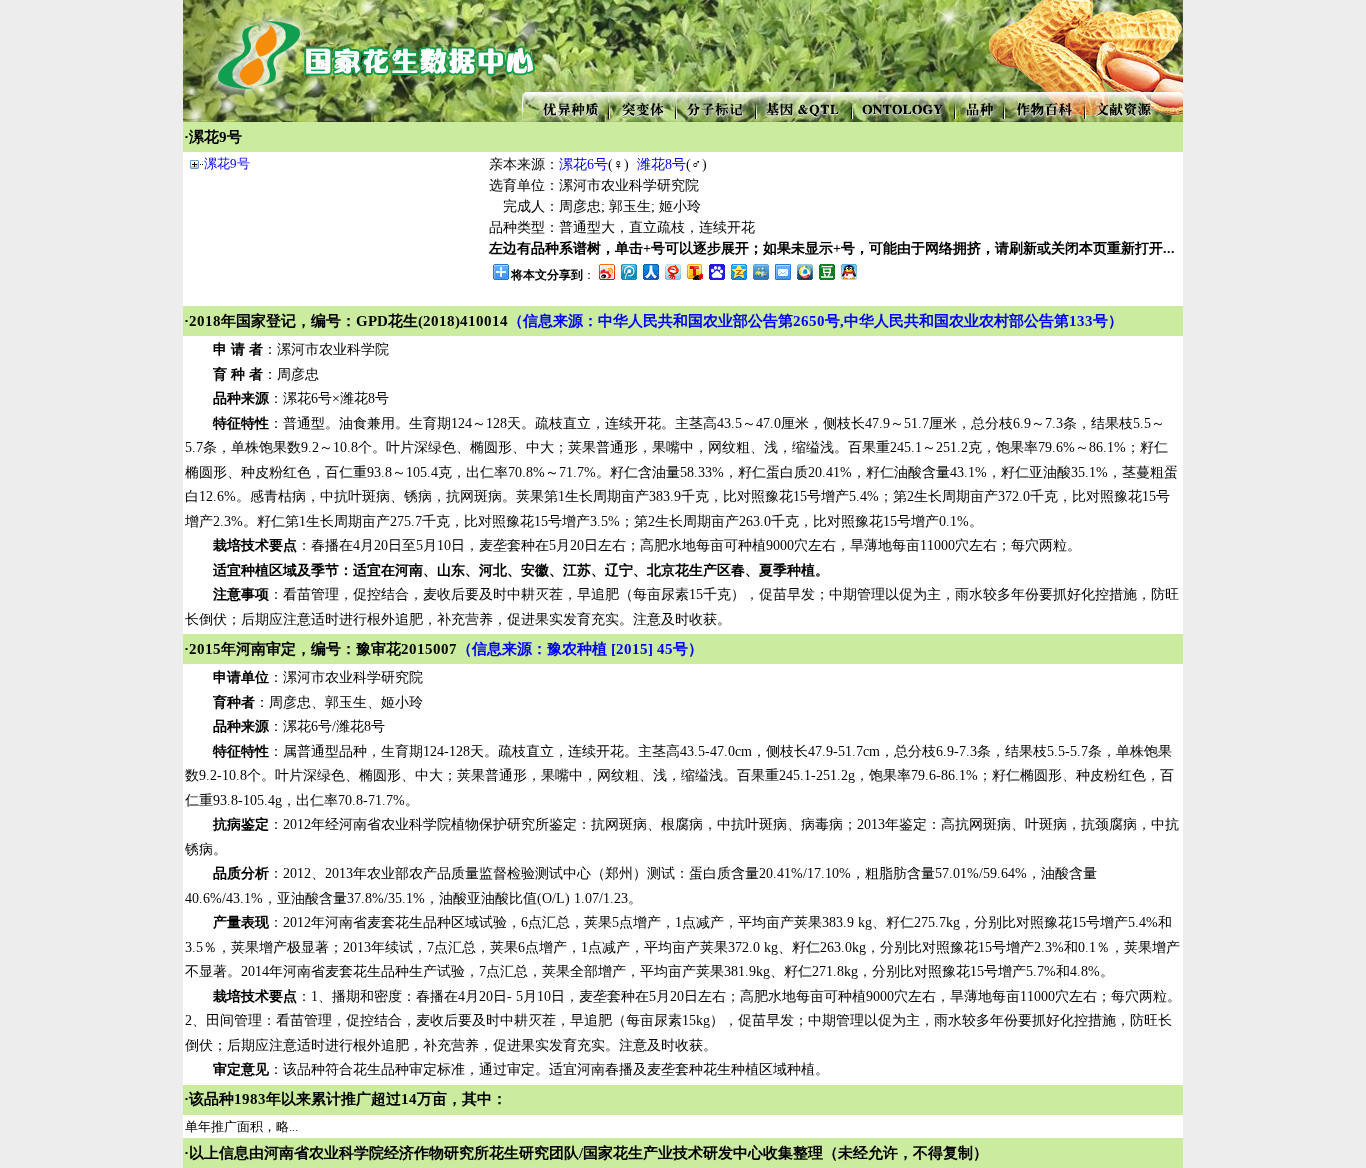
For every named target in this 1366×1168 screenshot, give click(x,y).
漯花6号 (583, 164)
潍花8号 (661, 164)
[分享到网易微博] (672, 271)
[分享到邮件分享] (782, 271)
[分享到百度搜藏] (716, 271)
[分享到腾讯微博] (628, 271)
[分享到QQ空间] (738, 271)
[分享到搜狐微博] (694, 271)
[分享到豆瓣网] (826, 271)
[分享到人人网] (650, 271)
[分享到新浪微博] (606, 271)
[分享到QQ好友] (848, 271)
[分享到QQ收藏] (804, 271)
